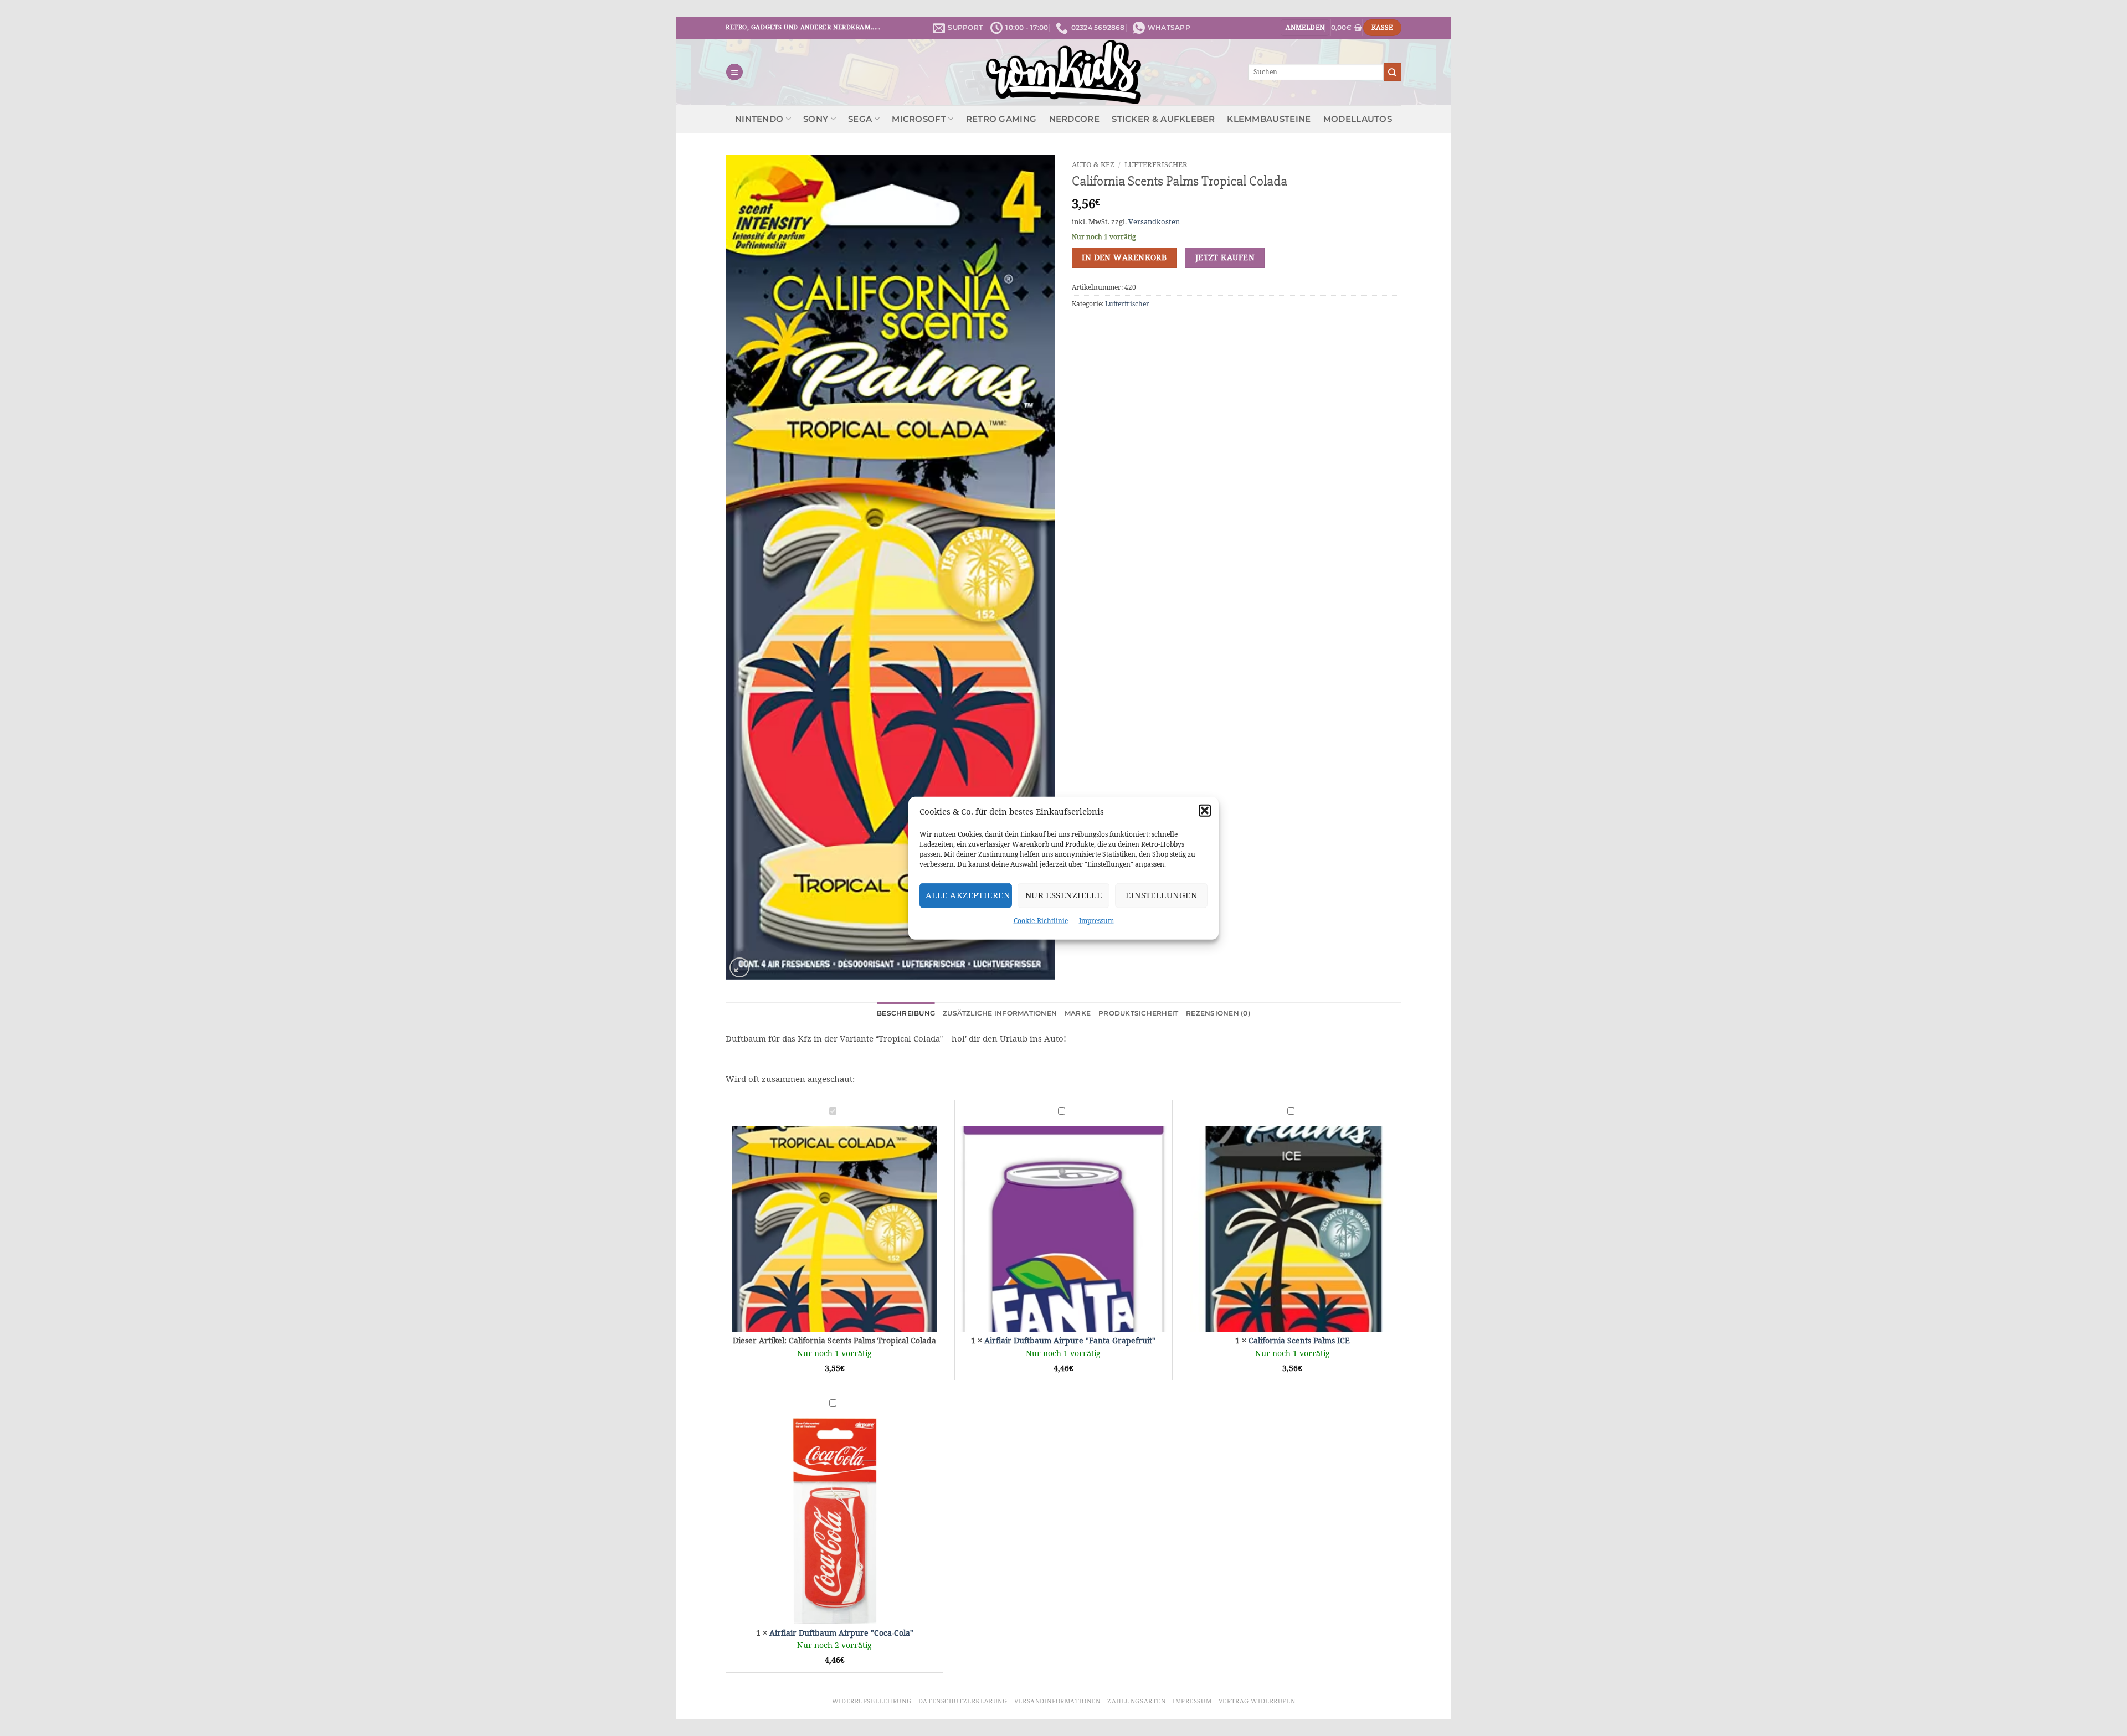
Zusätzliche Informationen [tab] (1000, 1013)
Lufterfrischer (1156, 164)
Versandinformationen (1057, 1701)
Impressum (1096, 920)
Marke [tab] (1078, 1013)
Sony (816, 119)
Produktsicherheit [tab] (1138, 1013)
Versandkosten (1154, 222)
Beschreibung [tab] (906, 1013)
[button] (1205, 810)
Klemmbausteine (1269, 119)
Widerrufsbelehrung (872, 1701)
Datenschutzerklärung (963, 1701)
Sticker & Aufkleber (1163, 119)
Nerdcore (1074, 119)
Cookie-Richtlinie (1041, 920)
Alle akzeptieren (968, 895)
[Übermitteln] (1393, 72)
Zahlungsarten (1136, 1701)
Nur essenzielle (1064, 895)
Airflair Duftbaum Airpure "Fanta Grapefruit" (1070, 1341)
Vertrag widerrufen (1257, 1701)
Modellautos (1358, 119)
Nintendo (759, 119)
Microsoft (919, 119)
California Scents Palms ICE (1299, 1341)
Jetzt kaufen (1225, 257)
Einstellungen (1161, 895)
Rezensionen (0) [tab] (1218, 1013)
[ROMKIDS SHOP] (1064, 72)
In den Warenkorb (1124, 257)
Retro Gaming (1001, 119)
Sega (860, 119)
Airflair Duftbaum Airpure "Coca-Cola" (841, 1633)
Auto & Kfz (1093, 164)
